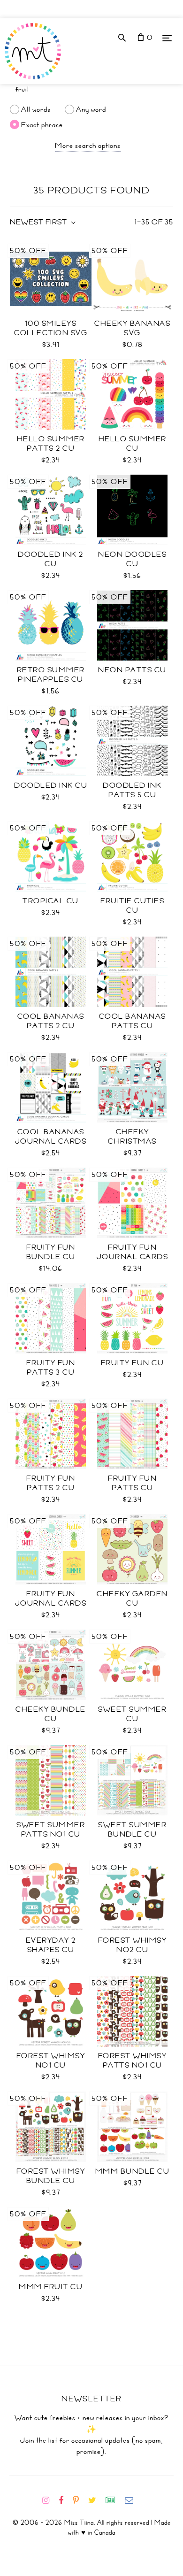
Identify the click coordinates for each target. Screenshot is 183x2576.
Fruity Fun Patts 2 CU (51, 1483)
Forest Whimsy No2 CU (133, 1945)
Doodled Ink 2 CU (51, 559)
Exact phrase (42, 124)
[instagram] (50, 2500)
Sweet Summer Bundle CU (132, 1830)
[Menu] (167, 38)
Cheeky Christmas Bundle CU (133, 1141)
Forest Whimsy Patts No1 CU (133, 2061)
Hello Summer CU (133, 444)
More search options (88, 146)
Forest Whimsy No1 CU (51, 2061)
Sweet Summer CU (132, 1714)
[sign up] (114, 2500)
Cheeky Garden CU (132, 1599)
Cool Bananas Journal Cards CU (51, 1141)
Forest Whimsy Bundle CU (51, 2176)
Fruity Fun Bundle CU (51, 1252)
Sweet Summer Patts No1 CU (51, 1830)
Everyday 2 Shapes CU (51, 1945)
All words (36, 109)
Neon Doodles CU (132, 559)
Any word (91, 109)
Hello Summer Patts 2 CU (51, 444)
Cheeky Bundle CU (51, 1714)
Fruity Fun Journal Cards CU (51, 1603)
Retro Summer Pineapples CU (51, 675)
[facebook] (65, 2500)
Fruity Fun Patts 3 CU (51, 1368)
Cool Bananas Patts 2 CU (51, 1021)
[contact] (133, 2500)
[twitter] (96, 2500)
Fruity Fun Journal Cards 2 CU (133, 1257)
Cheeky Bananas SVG (132, 328)
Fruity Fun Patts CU (132, 1483)
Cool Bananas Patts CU (133, 1021)
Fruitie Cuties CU (132, 906)
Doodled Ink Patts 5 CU (132, 790)
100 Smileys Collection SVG (51, 328)
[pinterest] (80, 2500)
